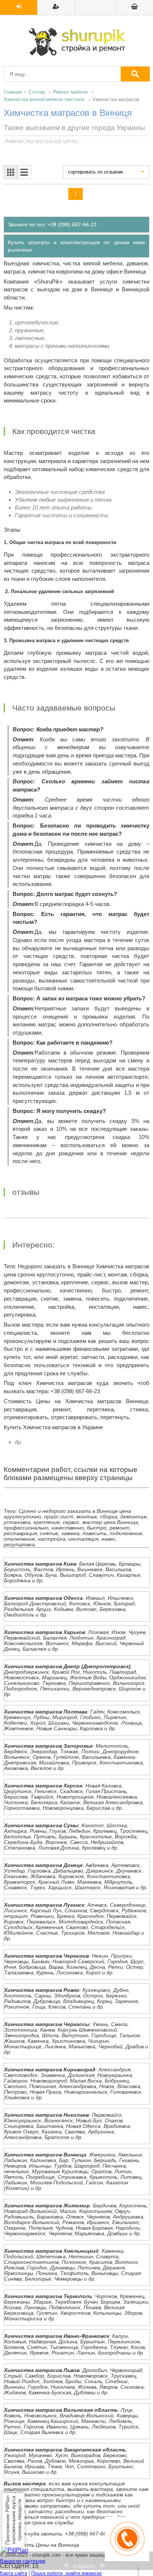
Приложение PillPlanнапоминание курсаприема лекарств (13, 2520)
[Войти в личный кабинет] (19, 7)
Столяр (37, 92)
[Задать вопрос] (134, 7)
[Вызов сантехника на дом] (76, 42)
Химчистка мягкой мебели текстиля (44, 99)
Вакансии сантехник (23, 2561)
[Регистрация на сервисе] (56, 7)
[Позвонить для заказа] (127, 2559)
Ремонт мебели (70, 92)
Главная (13, 92)
